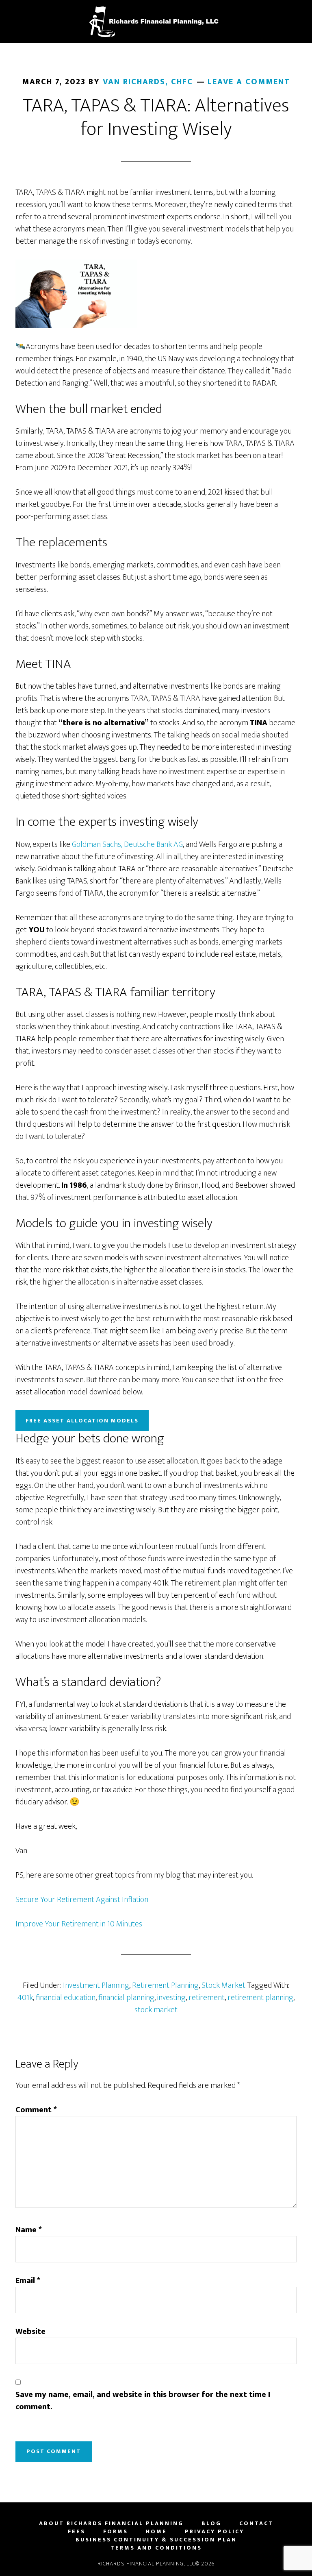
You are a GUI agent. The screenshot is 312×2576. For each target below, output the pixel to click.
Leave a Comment (249, 82)
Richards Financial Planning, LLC (156, 22)
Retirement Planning (165, 1985)
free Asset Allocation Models (82, 1421)
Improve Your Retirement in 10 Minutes (79, 1924)
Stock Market (223, 1985)
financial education (66, 1998)
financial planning (126, 1998)
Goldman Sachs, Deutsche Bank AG (127, 844)
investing (171, 1998)
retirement (207, 1998)
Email (28, 2281)
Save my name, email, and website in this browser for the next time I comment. (143, 2401)
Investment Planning (96, 1985)
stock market (156, 2010)
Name (29, 2230)
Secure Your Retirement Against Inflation (82, 1900)
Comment (36, 2110)
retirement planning (260, 1998)
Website (30, 2332)
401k (25, 1998)
